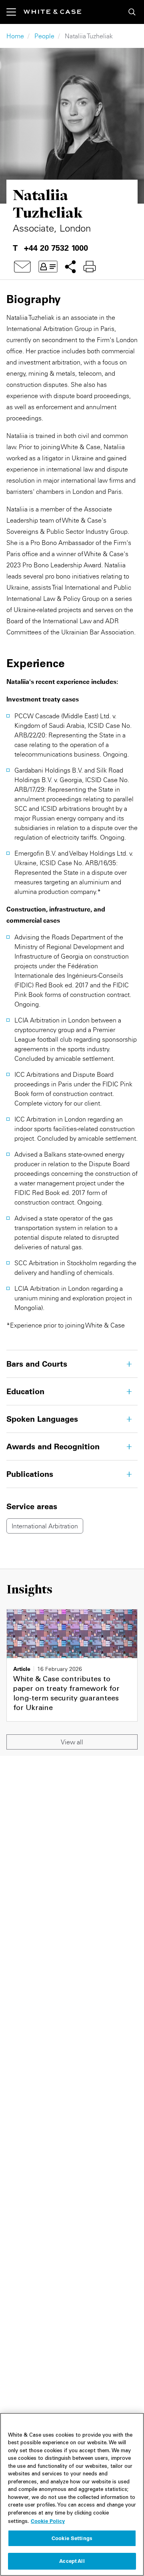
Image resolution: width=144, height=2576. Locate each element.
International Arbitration (45, 1526)
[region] (72, 2494)
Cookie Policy (48, 2521)
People (44, 36)
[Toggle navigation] (15, 12)
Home (15, 36)
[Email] (22, 267)
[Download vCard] (48, 267)
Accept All (72, 2561)
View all (72, 1742)
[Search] (132, 12)
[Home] (52, 12)
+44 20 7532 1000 (56, 248)
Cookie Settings (72, 2538)
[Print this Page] (90, 267)
